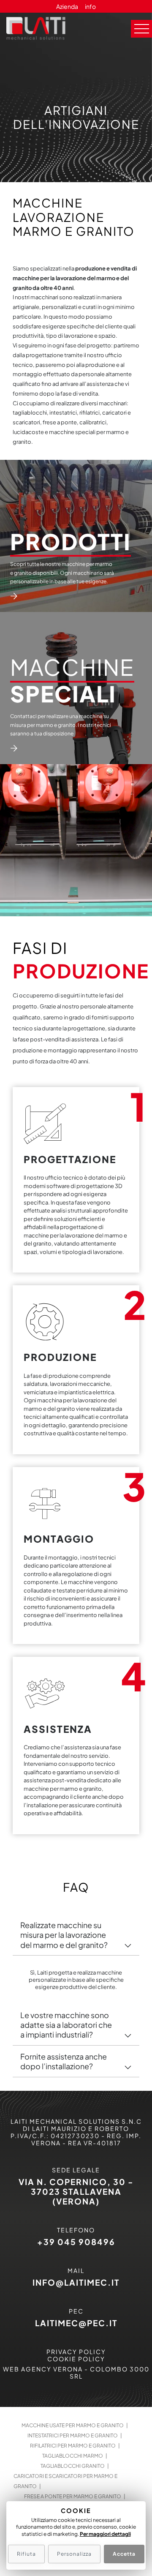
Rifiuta (26, 2554)
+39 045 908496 (76, 2242)
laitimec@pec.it (76, 2323)
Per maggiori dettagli (105, 2534)
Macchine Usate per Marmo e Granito (73, 2425)
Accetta (124, 2554)
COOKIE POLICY (76, 2359)
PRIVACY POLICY (76, 2352)
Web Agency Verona (43, 2369)
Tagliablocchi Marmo (73, 2456)
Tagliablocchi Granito (73, 2466)
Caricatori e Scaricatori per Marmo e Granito (65, 2481)
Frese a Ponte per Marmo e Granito (73, 2496)
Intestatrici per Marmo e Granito (73, 2435)
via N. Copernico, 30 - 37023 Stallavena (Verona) (76, 2191)
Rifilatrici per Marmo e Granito (73, 2446)
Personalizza (74, 2554)
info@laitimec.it (76, 2282)
